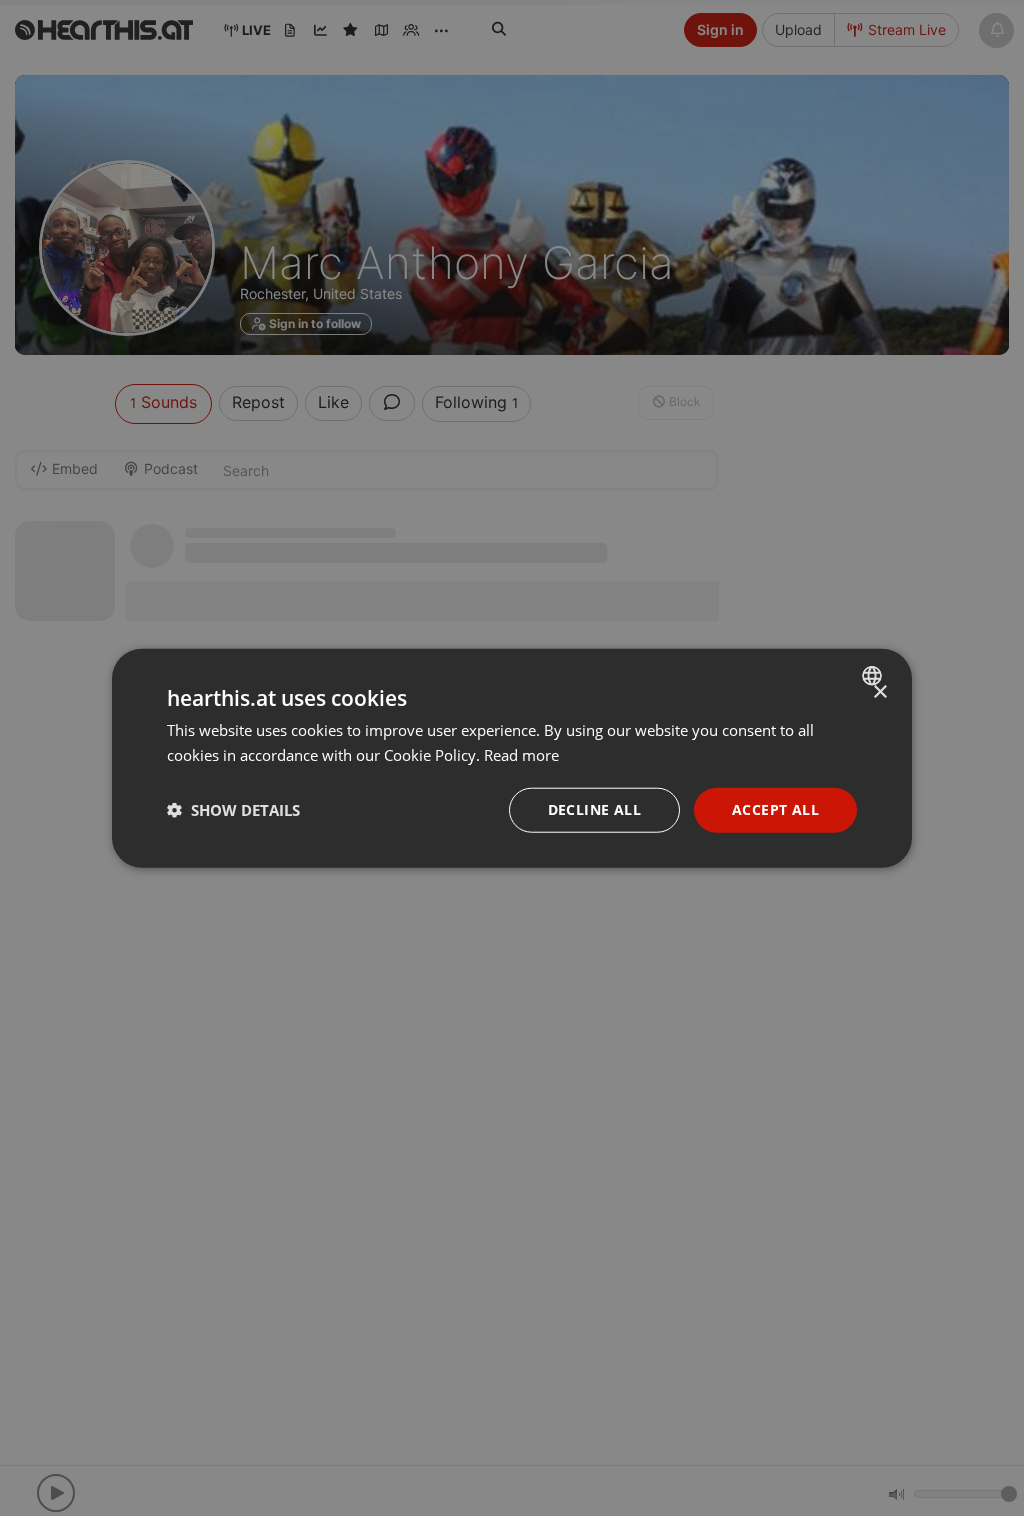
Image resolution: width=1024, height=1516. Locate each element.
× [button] (879, 692)
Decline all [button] (594, 809)
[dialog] (512, 758)
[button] (233, 810)
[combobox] (874, 676)
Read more (521, 755)
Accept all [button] (775, 809)
